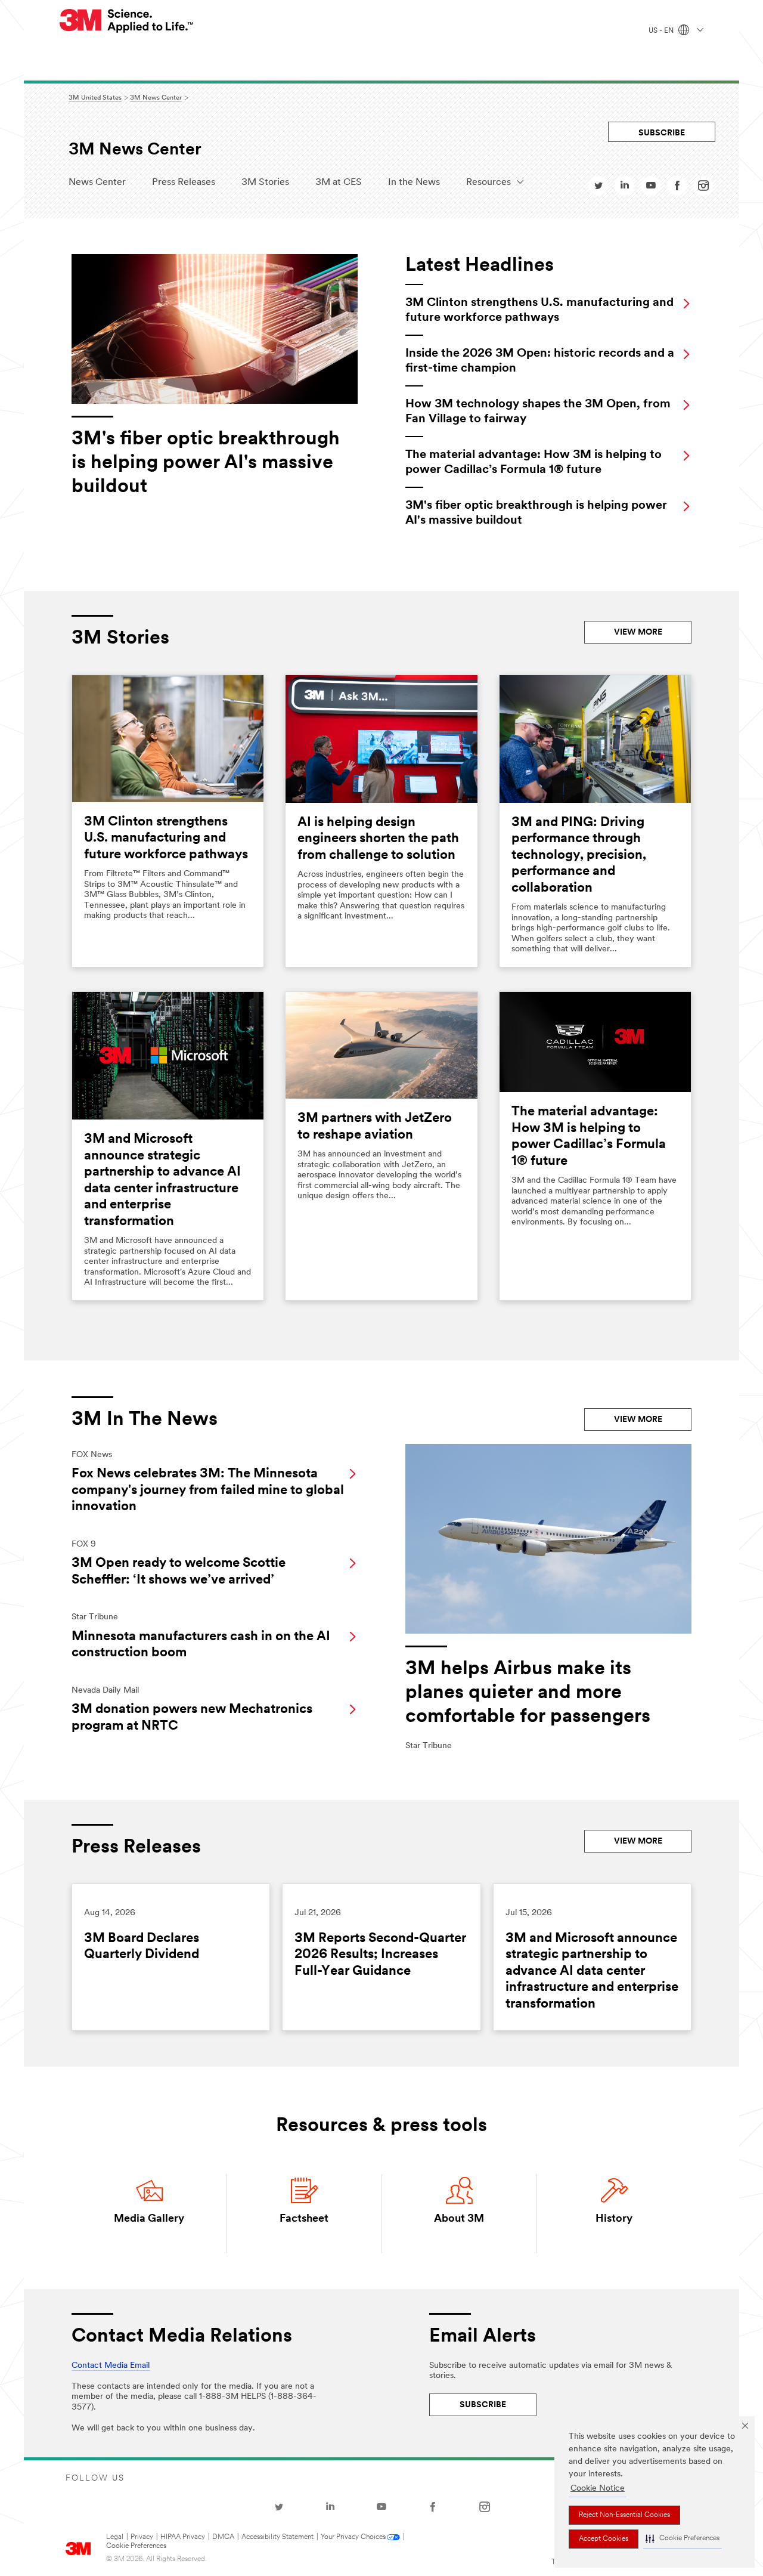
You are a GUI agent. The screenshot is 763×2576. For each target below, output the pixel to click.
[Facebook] (433, 2507)
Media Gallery (149, 2219)
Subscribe (662, 133)
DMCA (223, 2537)
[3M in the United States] (127, 21)
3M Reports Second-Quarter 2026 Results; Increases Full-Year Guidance (380, 1955)
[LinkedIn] (330, 2507)
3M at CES (339, 183)
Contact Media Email (111, 2366)
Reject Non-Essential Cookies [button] (624, 2515)
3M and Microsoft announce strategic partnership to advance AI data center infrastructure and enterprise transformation (592, 1972)
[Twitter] (279, 2507)
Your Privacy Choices (353, 2537)
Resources (488, 183)
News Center (97, 183)
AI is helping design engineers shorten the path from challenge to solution (378, 839)
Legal (115, 2537)
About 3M (459, 2219)
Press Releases (184, 183)
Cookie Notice (598, 2489)
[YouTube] (381, 2507)
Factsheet (304, 2219)
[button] (683, 2539)
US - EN (662, 31)
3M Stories (265, 183)
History (614, 2219)
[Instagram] (485, 2507)
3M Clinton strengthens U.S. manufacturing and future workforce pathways (166, 839)
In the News (414, 183)
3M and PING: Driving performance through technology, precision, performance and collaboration (579, 856)
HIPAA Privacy (183, 2537)
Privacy (142, 2537)
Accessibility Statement (277, 2537)
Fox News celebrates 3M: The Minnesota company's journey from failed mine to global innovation (208, 1490)
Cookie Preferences (136, 2546)
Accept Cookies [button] (604, 2539)
